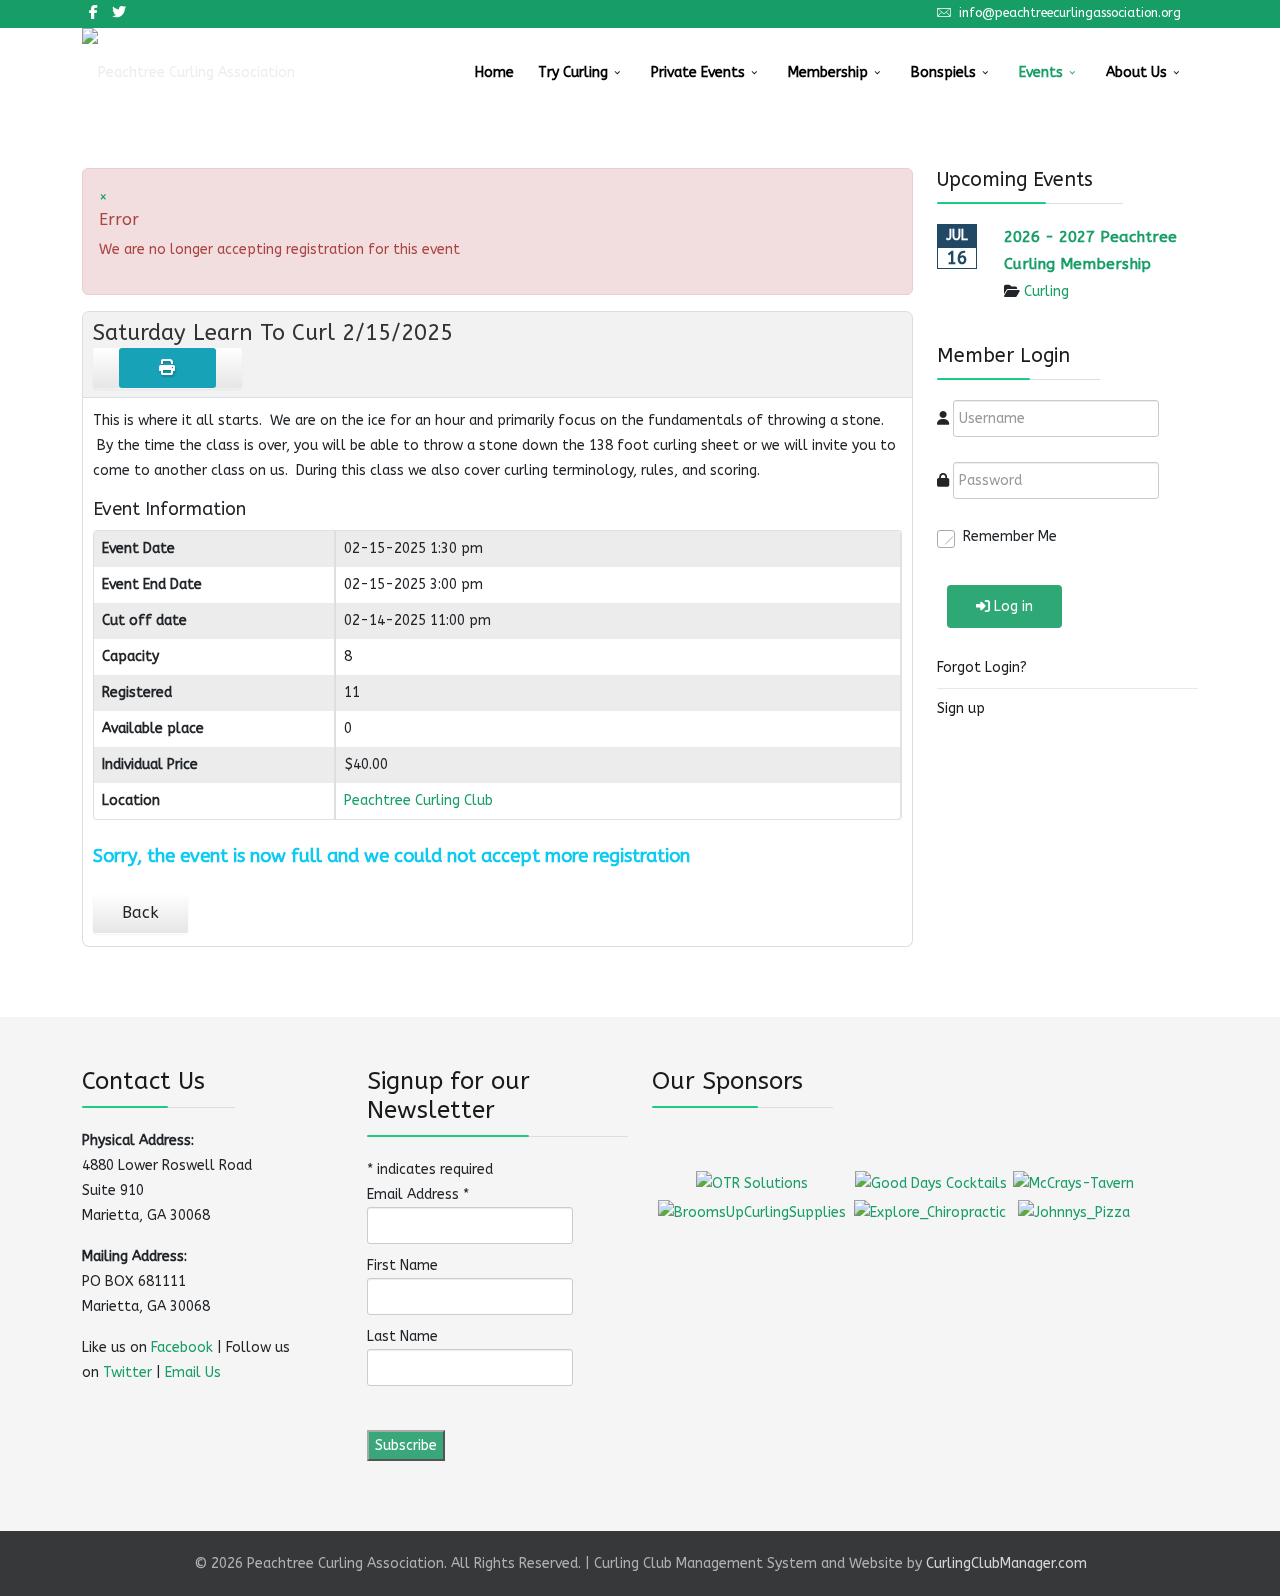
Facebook (182, 1347)
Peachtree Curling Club (418, 800)
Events (1041, 72)
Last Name (402, 1336)
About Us (1136, 72)
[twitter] (119, 12)
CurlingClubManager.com (1006, 1563)
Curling (1046, 291)
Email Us (193, 1372)
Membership (828, 72)
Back (140, 912)
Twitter (127, 1372)
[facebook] (93, 12)
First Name (402, 1265)
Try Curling (573, 72)
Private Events (698, 72)
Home (494, 72)
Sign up (961, 708)
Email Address (418, 1194)
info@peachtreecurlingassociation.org (1070, 12)
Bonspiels (943, 72)
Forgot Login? (982, 667)
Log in (1013, 606)
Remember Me (1010, 536)
